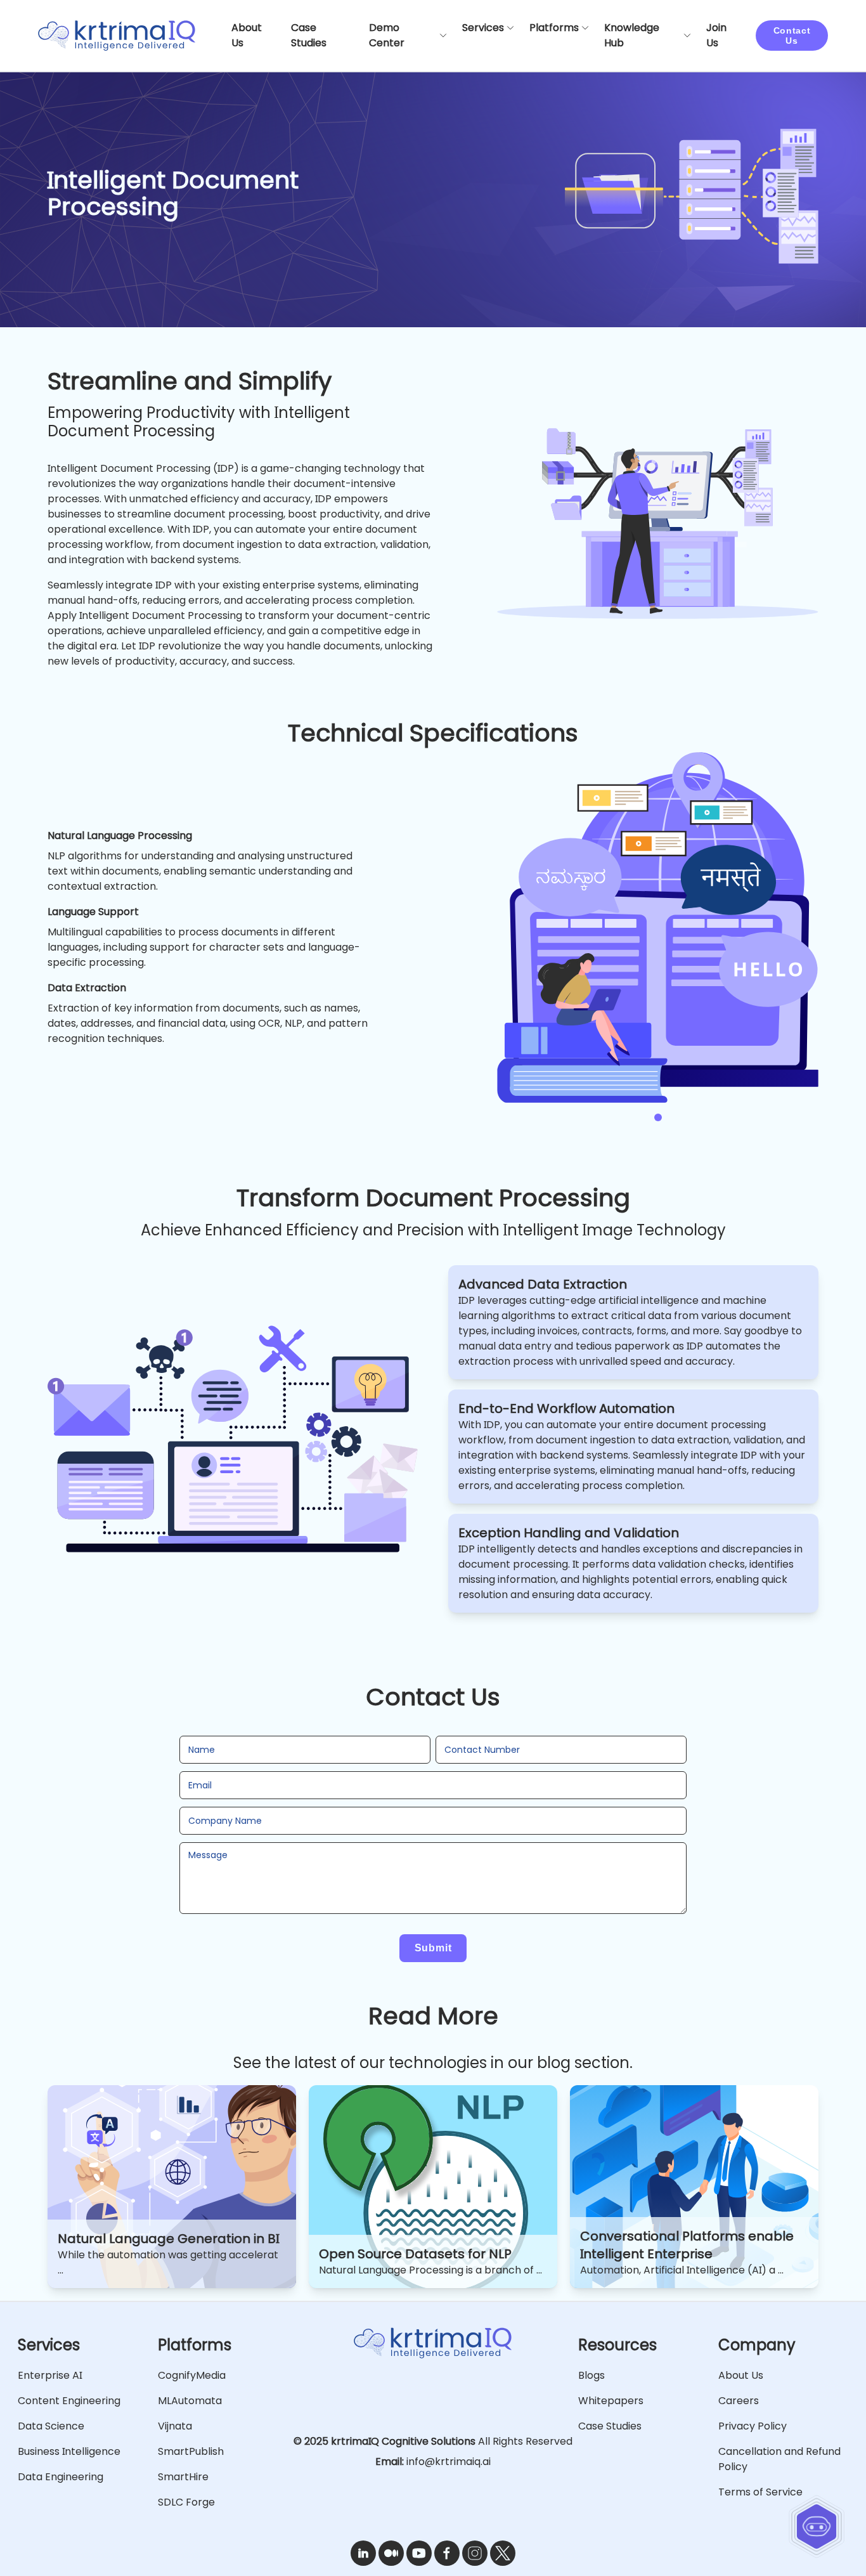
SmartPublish (191, 2451)
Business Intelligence (69, 2451)
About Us (741, 2375)
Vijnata (175, 2426)
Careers (739, 2401)
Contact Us (792, 36)
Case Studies (610, 2426)
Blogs (591, 2375)
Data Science (51, 2426)
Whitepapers (611, 2401)
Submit (433, 1948)
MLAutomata (190, 2401)
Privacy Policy (753, 2426)
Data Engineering (61, 2477)
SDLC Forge (186, 2502)
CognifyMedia (192, 2375)
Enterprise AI (50, 2375)
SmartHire (183, 2477)
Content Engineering (69, 2401)
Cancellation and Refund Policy (779, 2459)
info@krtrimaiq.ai (449, 2462)
